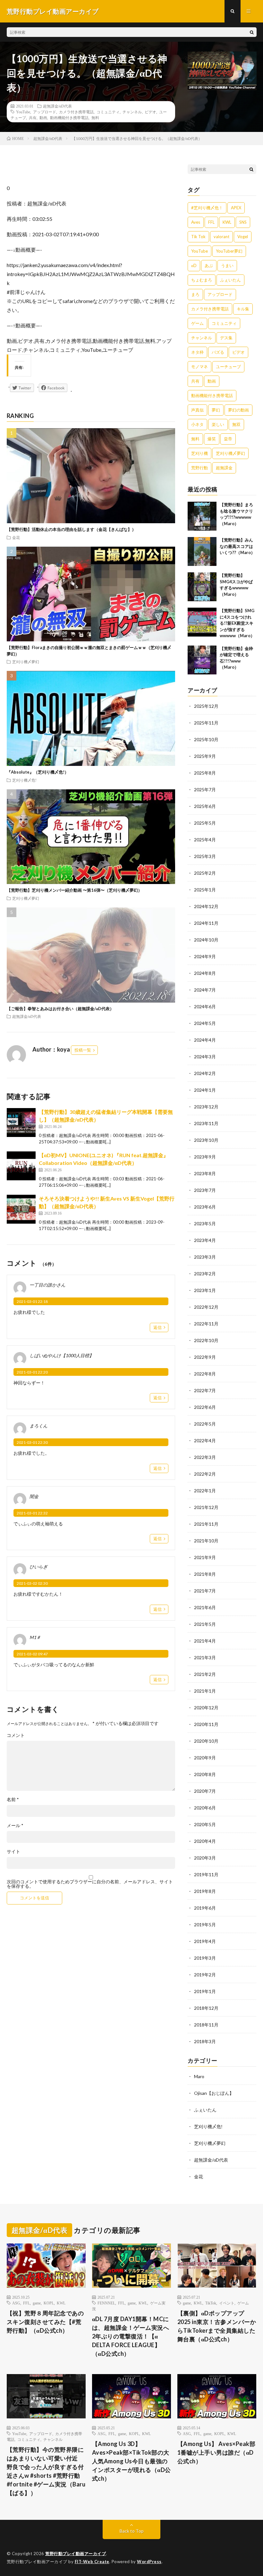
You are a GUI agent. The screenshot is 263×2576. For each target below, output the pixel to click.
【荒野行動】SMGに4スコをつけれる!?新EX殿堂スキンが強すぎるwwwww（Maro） (237, 623)
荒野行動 (199, 468)
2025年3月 (205, 856)
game (37, 2303)
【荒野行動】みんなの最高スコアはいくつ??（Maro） (237, 546)
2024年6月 (205, 1006)
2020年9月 (205, 1758)
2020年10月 (206, 1741)
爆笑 (212, 439)
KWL (227, 222)
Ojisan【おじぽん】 (214, 2093)
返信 (157, 1327)
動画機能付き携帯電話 (69, 117)
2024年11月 (206, 923)
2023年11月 (206, 1123)
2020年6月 (205, 1808)
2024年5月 (205, 1023)
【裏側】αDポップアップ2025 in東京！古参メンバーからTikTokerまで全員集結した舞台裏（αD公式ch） (217, 2326)
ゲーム (197, 323)
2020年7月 (205, 1791)
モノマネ (199, 367)
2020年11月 (206, 1724)
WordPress (149, 2562)
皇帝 (228, 439)
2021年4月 (205, 1641)
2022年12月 (206, 1307)
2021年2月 (205, 1674)
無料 (95, 117)
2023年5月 (205, 1223)
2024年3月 (205, 1057)
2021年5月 (205, 1624)
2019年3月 (205, 1958)
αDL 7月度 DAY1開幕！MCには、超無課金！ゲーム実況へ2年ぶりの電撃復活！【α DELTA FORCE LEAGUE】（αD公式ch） (131, 2336)
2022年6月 (205, 1407)
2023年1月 (205, 1290)
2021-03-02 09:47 (32, 1654)
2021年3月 (205, 1657)
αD (194, 265)
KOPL (49, 2303)
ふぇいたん (230, 280)
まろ (195, 294)
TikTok (211, 2303)
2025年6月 (205, 806)
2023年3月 (205, 1257)
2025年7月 (205, 789)
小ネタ (197, 424)
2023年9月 (205, 1157)
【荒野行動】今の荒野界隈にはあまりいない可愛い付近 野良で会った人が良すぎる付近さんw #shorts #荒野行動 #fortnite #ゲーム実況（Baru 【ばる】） (46, 2471)
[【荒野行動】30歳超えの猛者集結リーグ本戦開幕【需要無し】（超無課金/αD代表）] (21, 1123)
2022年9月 (205, 1357)
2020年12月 (206, 1708)
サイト (13, 1852)
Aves (196, 222)
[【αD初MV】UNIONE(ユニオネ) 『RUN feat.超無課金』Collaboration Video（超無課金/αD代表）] (21, 1166)
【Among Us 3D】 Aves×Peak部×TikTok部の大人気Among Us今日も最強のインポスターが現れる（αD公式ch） (131, 2461)
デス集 (226, 338)
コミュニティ (108, 112)
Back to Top (132, 2531)
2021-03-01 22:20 (32, 1372)
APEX (236, 208)
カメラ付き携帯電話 (76, 112)
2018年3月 (205, 2041)
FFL (211, 222)
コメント (16, 1735)
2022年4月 (205, 1440)
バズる (218, 352)
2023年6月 (205, 1207)
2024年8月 (205, 973)
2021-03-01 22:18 (32, 1301)
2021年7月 (205, 1591)
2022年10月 (206, 1340)
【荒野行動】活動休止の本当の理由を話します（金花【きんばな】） (71, 529)
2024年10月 (206, 940)
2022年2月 (205, 1474)
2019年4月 (205, 1941)
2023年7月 (205, 1190)
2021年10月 (206, 1541)
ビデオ (150, 112)
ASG (16, 2303)
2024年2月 (205, 1073)
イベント (227, 2303)
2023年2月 (205, 1274)
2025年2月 (205, 873)
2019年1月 (205, 1991)
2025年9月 (205, 756)
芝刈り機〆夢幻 (26, 662)
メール (15, 1826)
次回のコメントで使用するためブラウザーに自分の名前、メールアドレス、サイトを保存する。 (90, 1884)
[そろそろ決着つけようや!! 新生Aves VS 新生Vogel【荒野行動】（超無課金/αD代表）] (21, 1209)
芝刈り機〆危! (24, 780)
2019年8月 (205, 1891)
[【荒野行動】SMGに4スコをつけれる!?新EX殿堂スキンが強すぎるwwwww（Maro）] (202, 622)
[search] (252, 32)
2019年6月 (205, 1908)
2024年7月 (205, 990)
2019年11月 (206, 1874)
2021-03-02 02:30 (32, 1583)
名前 (13, 1800)
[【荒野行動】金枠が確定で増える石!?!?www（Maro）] (202, 660)
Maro (199, 2076)
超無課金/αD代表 (57, 106)
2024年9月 (205, 956)
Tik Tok (198, 237)
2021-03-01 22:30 (32, 1442)
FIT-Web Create (92, 2562)
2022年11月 (206, 1324)
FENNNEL (106, 2303)
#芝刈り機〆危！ (207, 208)
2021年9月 (205, 1557)
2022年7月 (205, 1390)
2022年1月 (205, 1491)
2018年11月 (206, 2025)
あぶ (209, 265)
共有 (33, 117)
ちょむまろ (202, 280)
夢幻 (216, 410)
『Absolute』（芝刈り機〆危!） (38, 772)
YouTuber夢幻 (229, 251)
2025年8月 (205, 773)
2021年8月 (205, 1574)
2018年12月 (206, 2008)
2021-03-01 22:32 (32, 1513)
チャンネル (132, 112)
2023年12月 (206, 1107)
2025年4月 (205, 840)
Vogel (243, 237)
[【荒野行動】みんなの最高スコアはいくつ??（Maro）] (202, 551)
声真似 (197, 410)
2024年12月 (206, 906)
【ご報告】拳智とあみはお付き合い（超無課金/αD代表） (60, 1009)
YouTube (23, 112)
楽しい (218, 424)
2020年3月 (205, 1858)
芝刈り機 (199, 453)
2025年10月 (206, 739)
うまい (227, 265)
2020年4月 (205, 1841)
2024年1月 (205, 1090)
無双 (236, 424)
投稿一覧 (83, 1050)
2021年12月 (206, 1507)
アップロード (45, 112)
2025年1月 (205, 890)
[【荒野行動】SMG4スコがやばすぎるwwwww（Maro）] (202, 587)
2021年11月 (206, 1524)
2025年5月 (205, 823)
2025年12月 (206, 706)
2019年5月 (205, 1925)
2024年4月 (205, 1040)
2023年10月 (206, 1140)
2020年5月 (205, 1824)
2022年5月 (205, 1424)
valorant (221, 237)
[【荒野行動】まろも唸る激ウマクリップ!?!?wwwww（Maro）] (202, 516)
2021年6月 (205, 1607)
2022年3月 (205, 1457)
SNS (243, 222)
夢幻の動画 (238, 410)
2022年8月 (205, 1374)
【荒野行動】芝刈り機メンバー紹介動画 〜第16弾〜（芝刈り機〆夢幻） (74, 890)
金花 (16, 537)
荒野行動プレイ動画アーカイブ (76, 2554)
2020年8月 (205, 1774)
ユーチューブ (228, 367)
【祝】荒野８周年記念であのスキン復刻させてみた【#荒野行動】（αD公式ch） (45, 2322)
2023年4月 (205, 1240)
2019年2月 (205, 1975)
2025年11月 (206, 723)
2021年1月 (205, 1691)
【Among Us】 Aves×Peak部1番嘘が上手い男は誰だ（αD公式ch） (216, 2452)
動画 (43, 117)
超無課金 (224, 468)
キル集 (243, 309)
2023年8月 (205, 1173)
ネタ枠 (197, 352)
